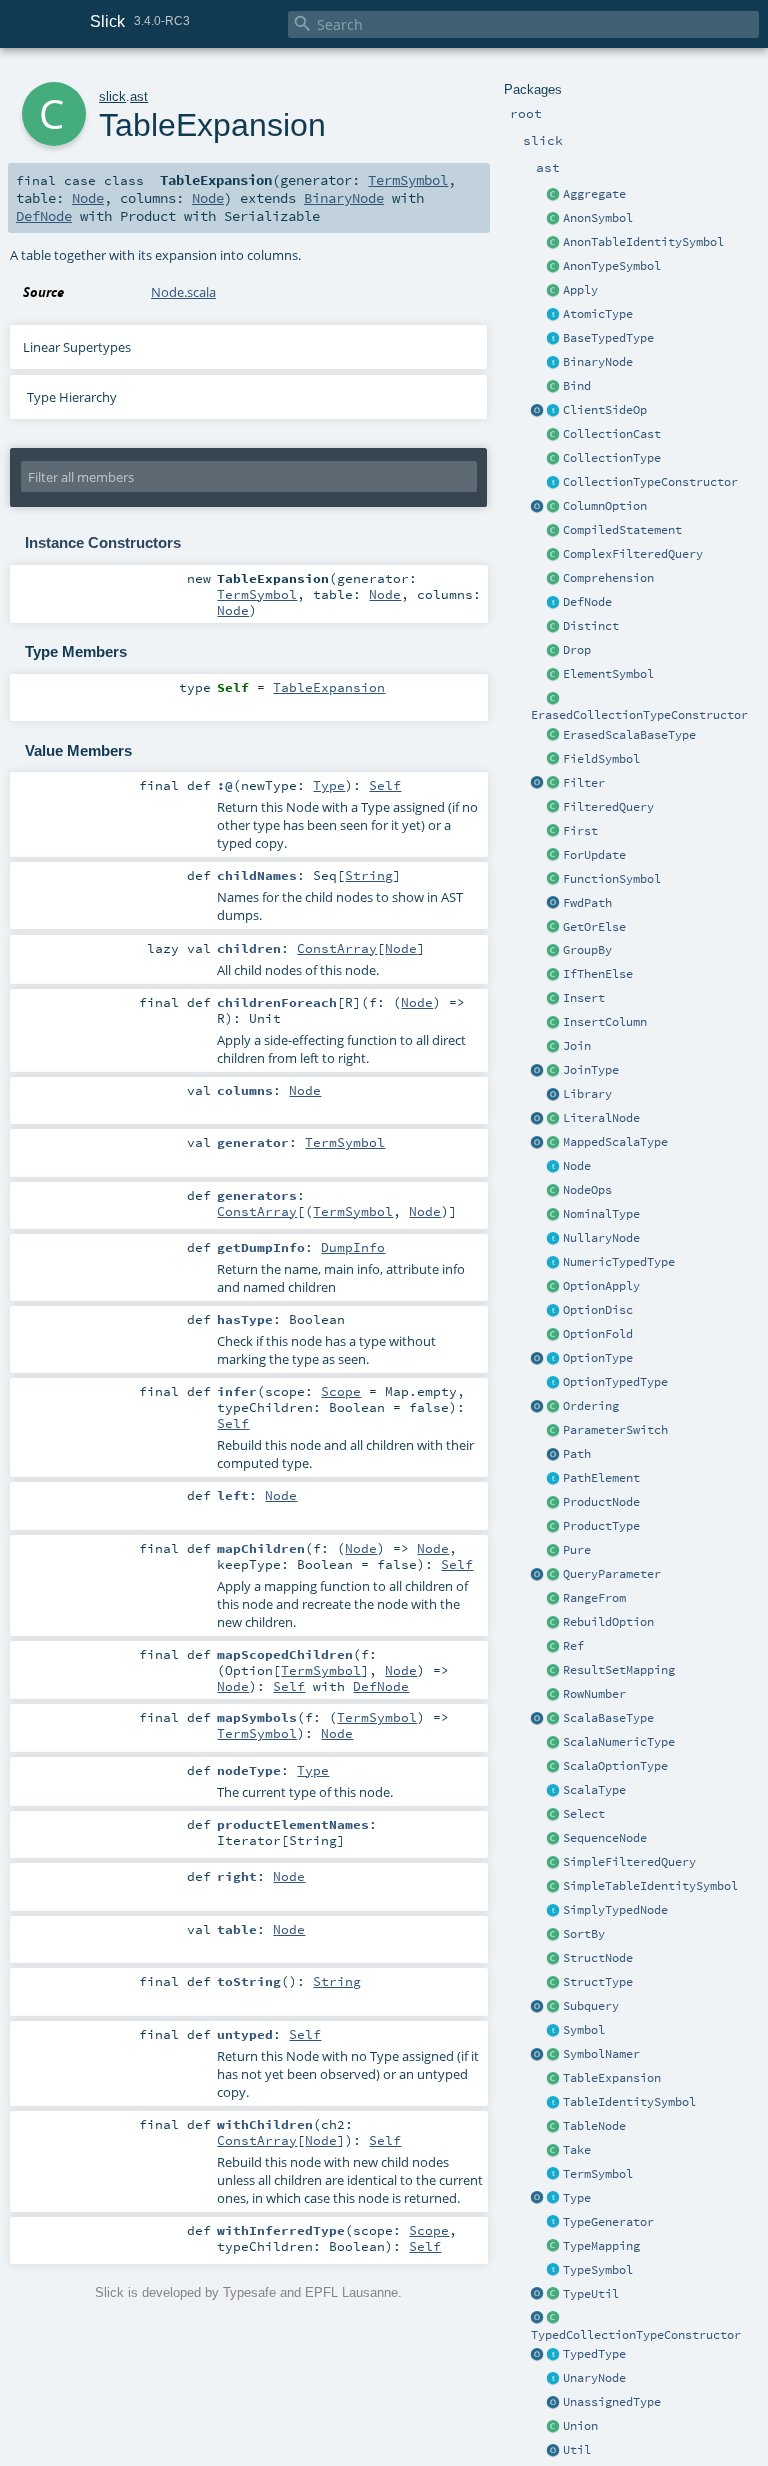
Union (580, 2426)
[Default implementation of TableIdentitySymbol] (554, 1887)
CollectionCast (612, 434)
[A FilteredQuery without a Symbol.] (554, 1863)
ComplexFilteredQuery (633, 554)
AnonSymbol (598, 218)
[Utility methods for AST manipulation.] (554, 2451)
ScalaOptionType (615, 1766)
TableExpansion (612, 2078)
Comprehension (608, 578)
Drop (577, 650)
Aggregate (594, 194)
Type (577, 2198)
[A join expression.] (554, 1047)
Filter (584, 783)
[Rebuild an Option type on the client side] (554, 1623)
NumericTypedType (619, 1262)
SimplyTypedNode (615, 1910)
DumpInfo (353, 1247)
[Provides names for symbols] (554, 2055)
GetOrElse (594, 927)
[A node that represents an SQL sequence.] (554, 1839)
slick (112, 96)
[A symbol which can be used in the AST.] (554, 2031)
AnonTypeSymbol (612, 266)
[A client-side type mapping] (554, 2247)
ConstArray (337, 948)
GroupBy (587, 950)
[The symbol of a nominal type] (554, 2271)
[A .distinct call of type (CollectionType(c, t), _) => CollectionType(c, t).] (554, 627)
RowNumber (594, 1694)
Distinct (591, 626)
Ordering (591, 1406)
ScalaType (594, 1790)
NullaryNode (601, 1238)
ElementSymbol (608, 674)
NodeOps (587, 1190)
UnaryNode (594, 2378)
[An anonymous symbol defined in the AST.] (554, 219)
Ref (573, 1646)
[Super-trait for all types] (554, 2199)
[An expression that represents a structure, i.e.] (554, 1959)
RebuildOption (608, 1622)
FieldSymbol (601, 759)
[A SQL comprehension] (554, 579)
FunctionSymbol (612, 879)
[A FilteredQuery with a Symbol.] (554, 555)
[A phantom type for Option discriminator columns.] (554, 1311)
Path (577, 1454)
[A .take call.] (554, 2151)
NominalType (601, 1214)
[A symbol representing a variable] (554, 2175)
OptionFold (598, 1334)
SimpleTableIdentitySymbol (650, 1886)
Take (577, 2150)
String (369, 875)
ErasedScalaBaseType (629, 735)
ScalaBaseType (608, 1718)
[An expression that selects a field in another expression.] (554, 1815)
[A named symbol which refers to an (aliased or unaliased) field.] (554, 760)
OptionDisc (598, 1310)
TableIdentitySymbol (629, 2102)
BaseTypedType (608, 338)
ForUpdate (594, 855)
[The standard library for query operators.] (554, 1095)
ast (139, 96)
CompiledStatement (622, 530)
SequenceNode (605, 1838)
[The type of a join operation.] (554, 1071)
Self (385, 785)
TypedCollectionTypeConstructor (636, 2335)
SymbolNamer (601, 2054)
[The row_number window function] (554, 1695)
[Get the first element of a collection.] (554, 832)
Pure (577, 1550)
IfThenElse (598, 974)
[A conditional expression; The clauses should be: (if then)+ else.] (554, 975)
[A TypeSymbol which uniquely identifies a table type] (554, 2103)
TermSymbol (598, 2174)
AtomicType (598, 314)
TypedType (594, 2354)
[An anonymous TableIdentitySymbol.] (554, 243)
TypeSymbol (598, 2270)
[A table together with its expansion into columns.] (554, 2079)
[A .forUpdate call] (554, 856)
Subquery (591, 2006)
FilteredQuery (608, 807)
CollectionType (612, 458)
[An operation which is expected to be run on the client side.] (554, 411)
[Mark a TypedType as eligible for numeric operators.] (554, 1263)
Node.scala (183, 292)
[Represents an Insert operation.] (554, 999)
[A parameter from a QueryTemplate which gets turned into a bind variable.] (554, 1575)
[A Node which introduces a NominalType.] (554, 2223)
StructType (598, 1982)
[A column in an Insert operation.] (554, 1023)
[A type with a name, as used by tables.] (554, 1215)
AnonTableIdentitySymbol (643, 242)
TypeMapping (601, 2246)
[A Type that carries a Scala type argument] (554, 2355)
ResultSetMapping (619, 1670)
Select (584, 1814)
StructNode (598, 1958)
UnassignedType (612, 2402)
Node (577, 1166)
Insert (584, 998)
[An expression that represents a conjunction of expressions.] (554, 1503)
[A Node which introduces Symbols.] (554, 603)
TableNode (594, 2126)
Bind (577, 386)
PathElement (601, 1478)
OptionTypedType (615, 1382)
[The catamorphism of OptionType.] (554, 1335)
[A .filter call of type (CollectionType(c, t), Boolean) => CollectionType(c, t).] (554, 784)
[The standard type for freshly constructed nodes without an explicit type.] (554, 2403)
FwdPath (587, 903)
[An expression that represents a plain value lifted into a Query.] (554, 1551)
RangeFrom (594, 1598)
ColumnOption (605, 506)
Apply (580, 290)
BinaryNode (598, 362)
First (580, 831)
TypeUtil (591, 2294)
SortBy (584, 1934)
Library (587, 1094)
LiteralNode (601, 1118)
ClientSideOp (605, 410)
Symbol (584, 2030)
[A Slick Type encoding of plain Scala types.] (554, 1791)
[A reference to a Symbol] (554, 1647)
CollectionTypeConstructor (650, 482)
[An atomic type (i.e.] (554, 315)
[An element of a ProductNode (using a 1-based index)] (554, 675)
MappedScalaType (615, 1142)
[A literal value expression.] (554, 1119)
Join (577, 1046)
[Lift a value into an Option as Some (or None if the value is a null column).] (554, 1287)
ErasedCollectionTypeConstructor (639, 715)
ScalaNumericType (619, 1742)
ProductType (601, 1526)
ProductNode (601, 1502)
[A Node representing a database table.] (554, 2127)
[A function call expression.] (554, 291)
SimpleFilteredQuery (629, 1862)
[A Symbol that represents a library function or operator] (554, 880)
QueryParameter (612, 1574)
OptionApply (601, 1286)
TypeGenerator (608, 2222)
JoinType (591, 1070)
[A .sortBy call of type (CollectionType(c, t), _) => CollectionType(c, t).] (554, 1935)
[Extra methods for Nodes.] (554, 1191)
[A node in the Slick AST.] (554, 1167)
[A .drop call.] (554, 651)
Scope (341, 1391)
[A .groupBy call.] (554, 951)
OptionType (598, 1358)
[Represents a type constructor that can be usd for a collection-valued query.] (554, 483)
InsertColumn (605, 1022)
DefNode (587, 602)
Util (577, 2450)
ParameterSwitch (615, 1430)
